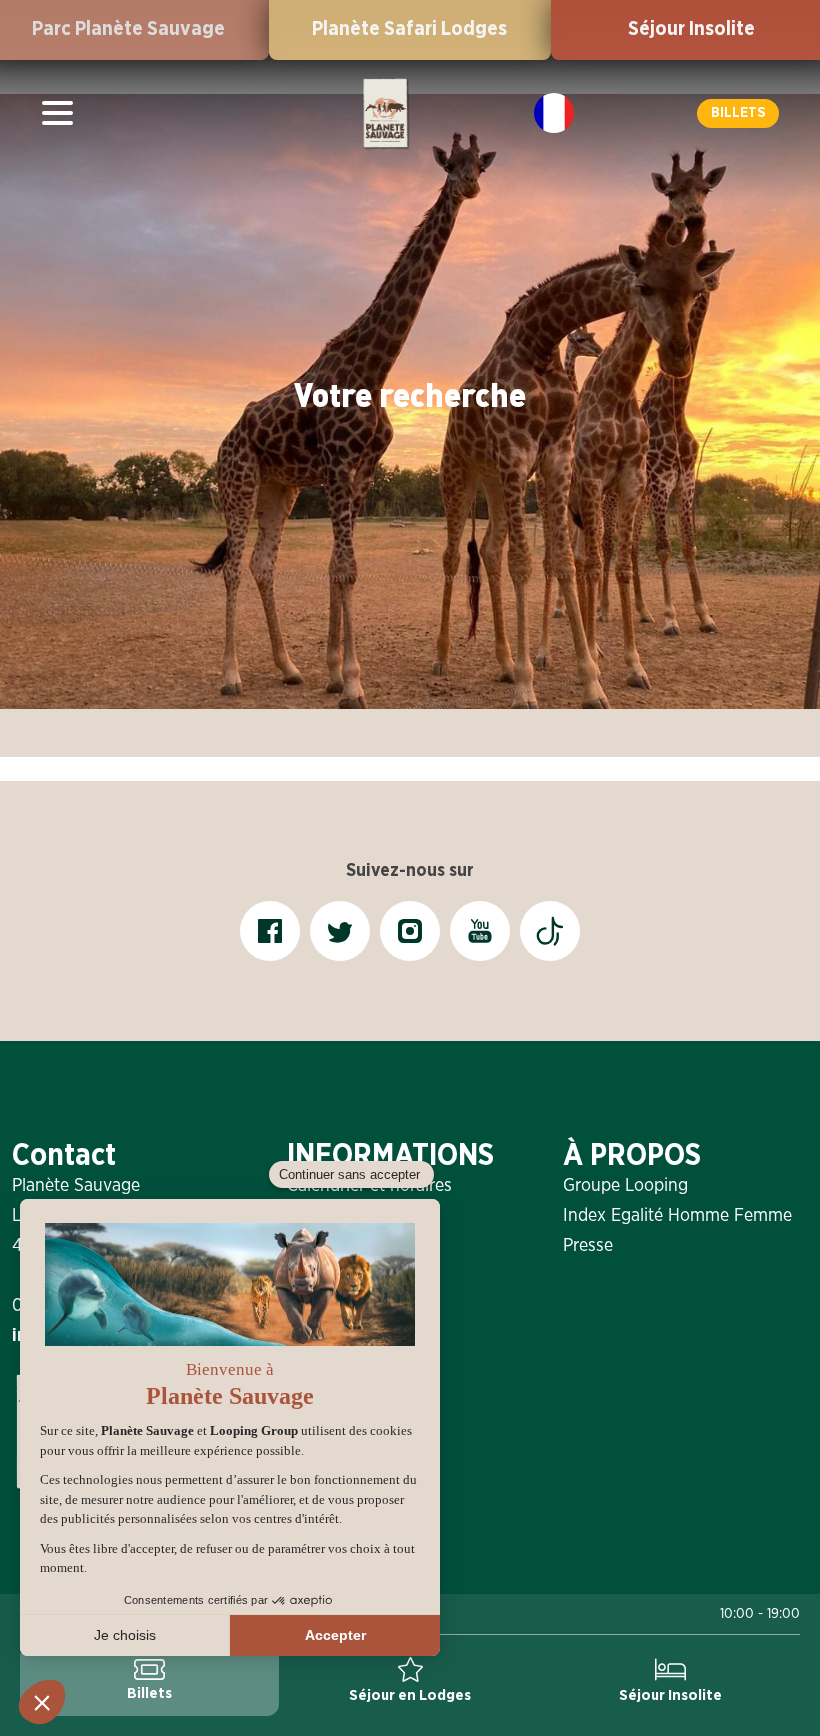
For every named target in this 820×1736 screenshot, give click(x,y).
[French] (554, 113)
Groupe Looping (625, 1186)
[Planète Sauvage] (385, 113)
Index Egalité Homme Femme (677, 1216)
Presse (588, 1246)
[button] (738, 113)
